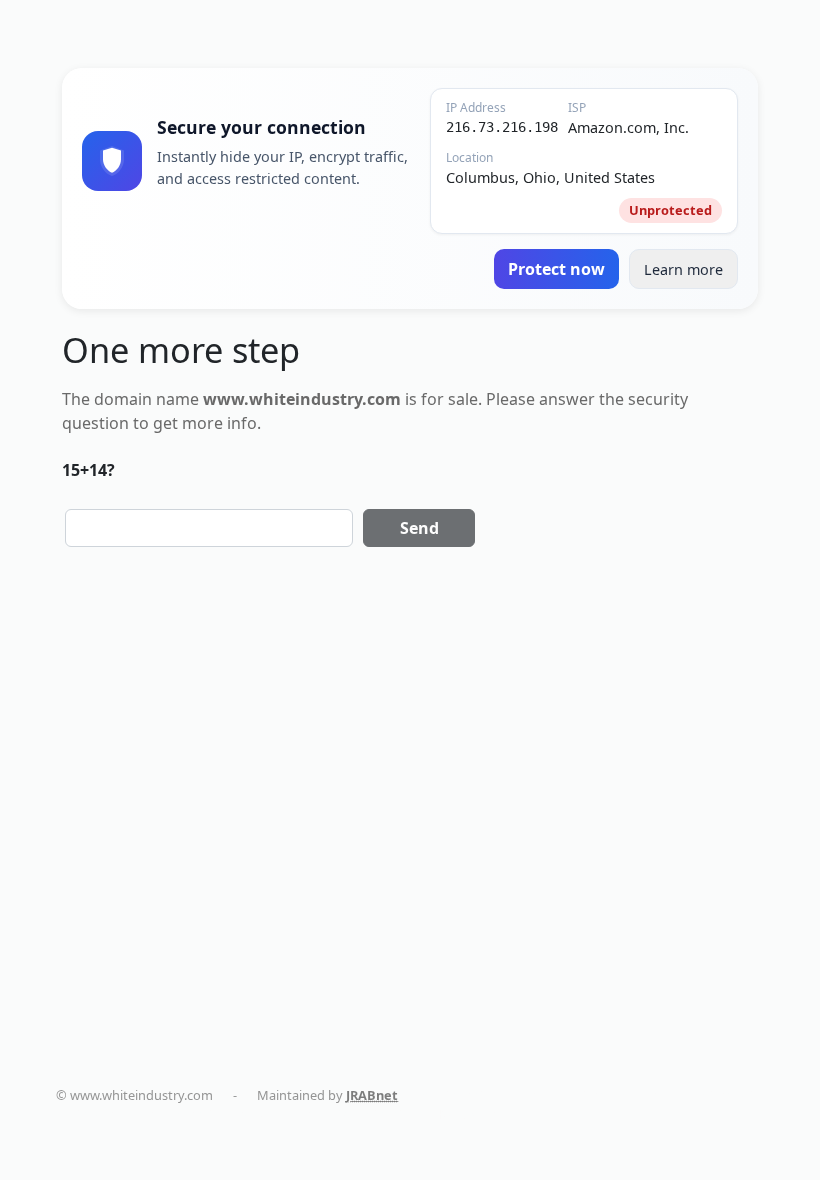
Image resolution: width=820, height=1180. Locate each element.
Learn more (683, 269)
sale (463, 399)
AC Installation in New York (415, 1114)
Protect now (556, 269)
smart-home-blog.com (245, 1114)
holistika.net (717, 1095)
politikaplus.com (609, 1095)
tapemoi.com (115, 1114)
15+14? (88, 470)
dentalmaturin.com (479, 1095)
